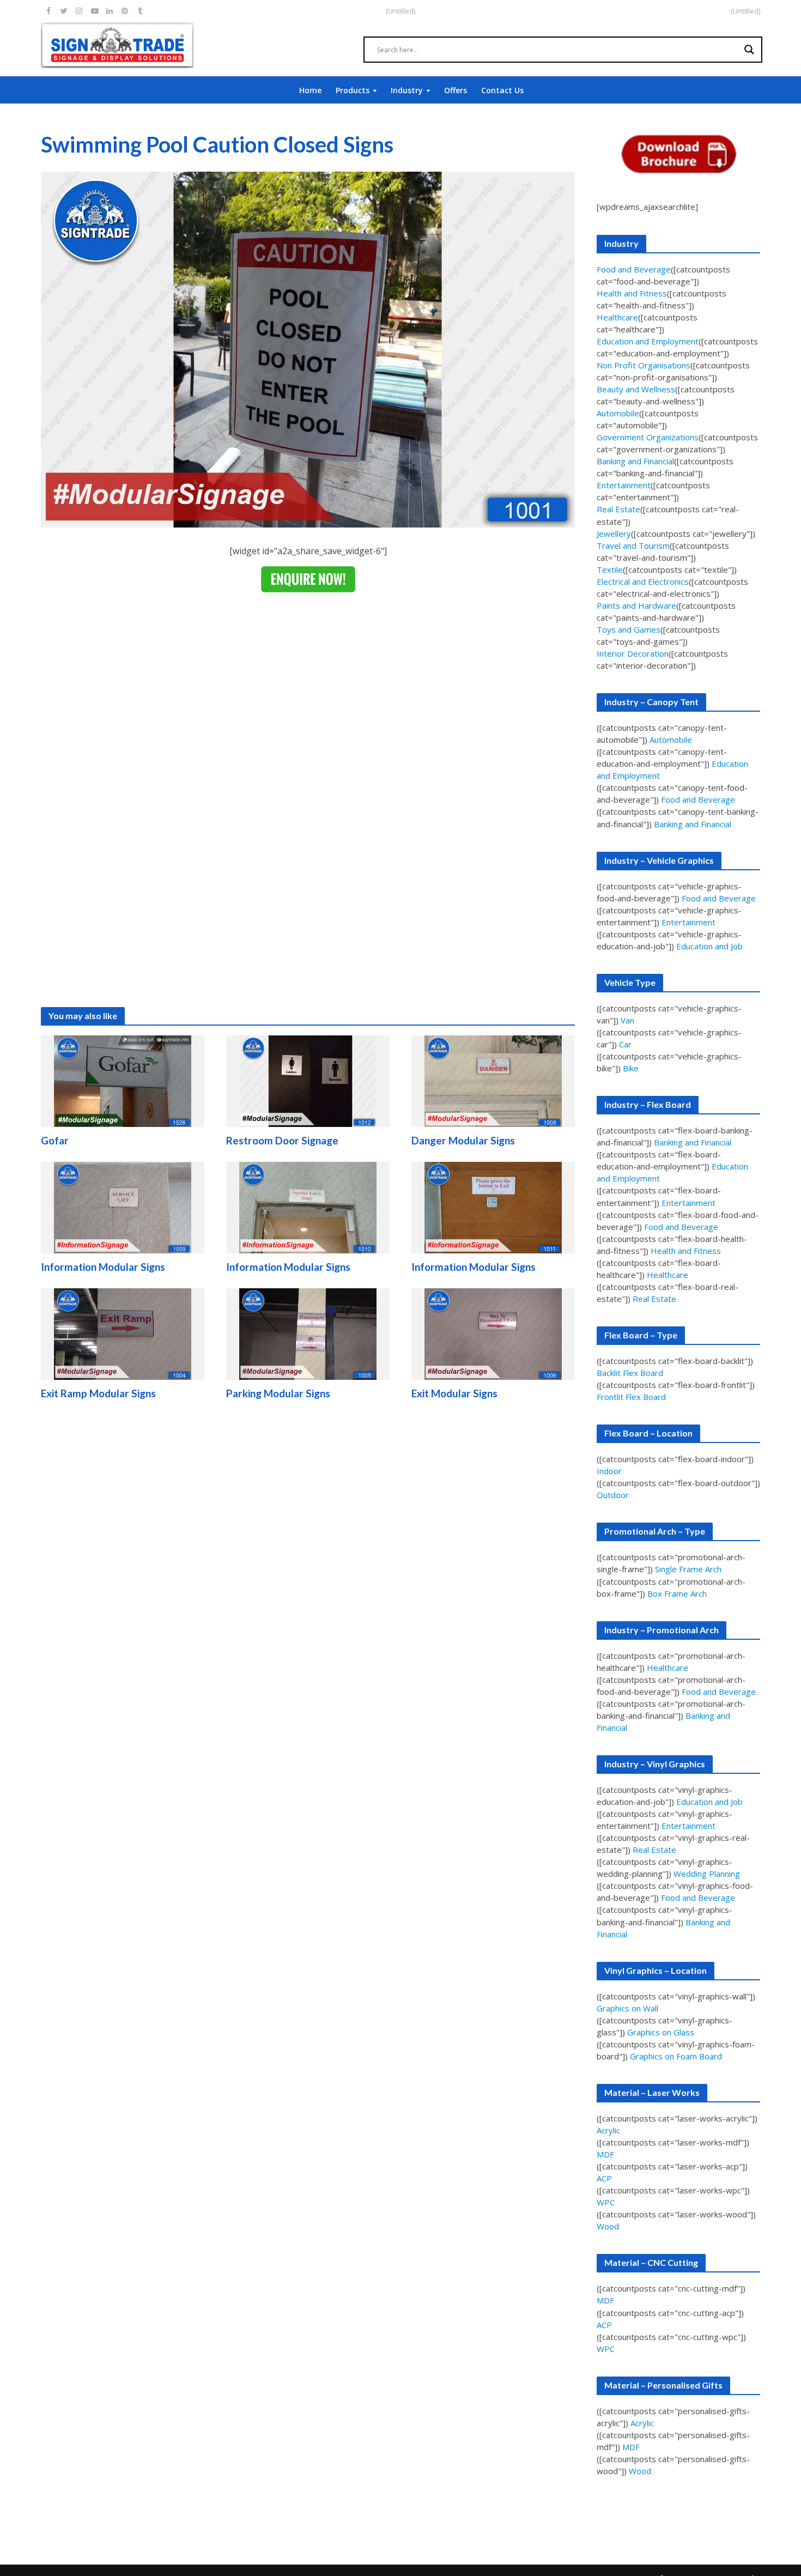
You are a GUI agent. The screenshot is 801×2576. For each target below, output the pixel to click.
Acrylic (608, 2130)
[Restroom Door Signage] (308, 1081)
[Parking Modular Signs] (308, 1334)
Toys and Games (629, 629)
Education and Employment (648, 341)
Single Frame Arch (688, 1569)
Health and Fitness (632, 293)
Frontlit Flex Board (631, 1397)
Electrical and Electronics (643, 581)
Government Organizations (648, 437)
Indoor (609, 1471)
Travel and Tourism (633, 545)
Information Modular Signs (103, 1267)
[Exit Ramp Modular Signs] (123, 1334)
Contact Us (502, 90)
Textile (610, 569)
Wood (608, 2226)
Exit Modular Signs (454, 1393)
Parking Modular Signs (278, 1393)
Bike (631, 1068)
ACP (604, 2178)
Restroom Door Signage (282, 1140)
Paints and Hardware (636, 605)
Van (627, 1020)
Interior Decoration (633, 653)
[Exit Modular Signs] (493, 1334)
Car (625, 1044)
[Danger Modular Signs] (493, 1081)
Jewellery (614, 534)
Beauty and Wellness (636, 389)
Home (310, 90)
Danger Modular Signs (463, 1140)
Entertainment (624, 485)
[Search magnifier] (749, 50)
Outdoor (613, 1495)
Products (353, 90)
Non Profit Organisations (644, 365)
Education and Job (709, 946)
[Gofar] (123, 1081)
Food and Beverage (634, 269)
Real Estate (618, 509)
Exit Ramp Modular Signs (98, 1393)
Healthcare (617, 317)
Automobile (618, 413)
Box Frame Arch (677, 1593)
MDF (605, 2154)
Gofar (55, 1140)
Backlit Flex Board (630, 1373)
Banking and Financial (635, 461)
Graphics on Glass (661, 2032)
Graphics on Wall (627, 2008)
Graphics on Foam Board (676, 2056)
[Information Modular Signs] (123, 1207)
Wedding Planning (707, 1874)
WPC (606, 2202)
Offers (456, 90)
